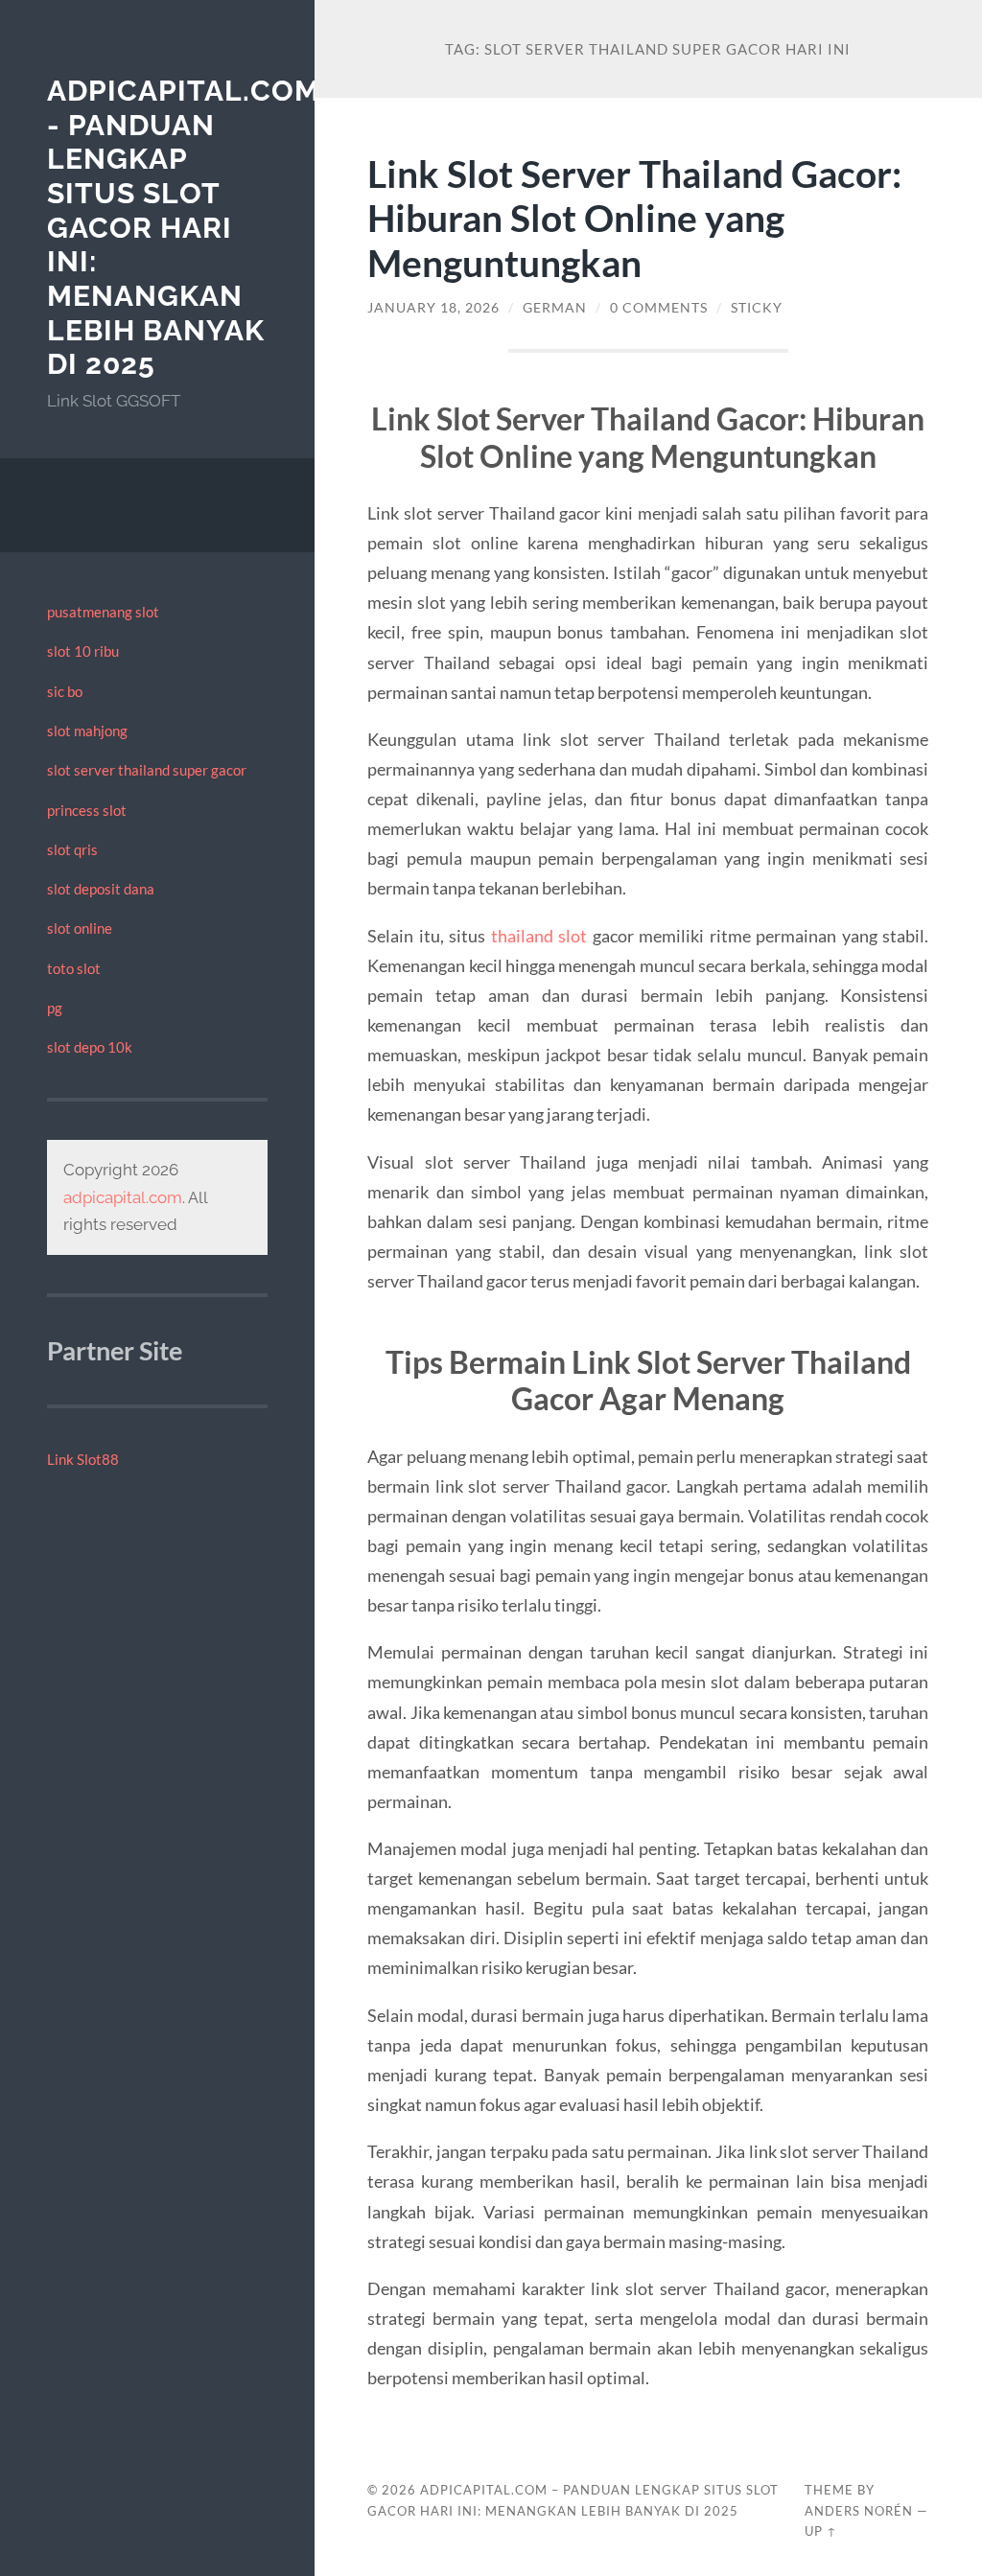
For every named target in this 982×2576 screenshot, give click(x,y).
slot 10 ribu (83, 651)
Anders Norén (859, 2511)
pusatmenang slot (103, 612)
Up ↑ (821, 2531)
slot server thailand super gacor (147, 770)
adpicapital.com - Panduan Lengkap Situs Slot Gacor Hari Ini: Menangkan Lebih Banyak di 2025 (184, 228)
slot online (80, 928)
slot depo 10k (90, 1047)
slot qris (72, 849)
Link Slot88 (83, 1459)
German (555, 308)
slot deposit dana (101, 889)
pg (55, 1008)
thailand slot (539, 936)
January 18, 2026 (433, 308)
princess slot (87, 810)
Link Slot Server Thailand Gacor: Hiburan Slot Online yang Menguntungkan (634, 218)
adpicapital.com (123, 1197)
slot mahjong (87, 731)
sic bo (65, 691)
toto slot (74, 968)
